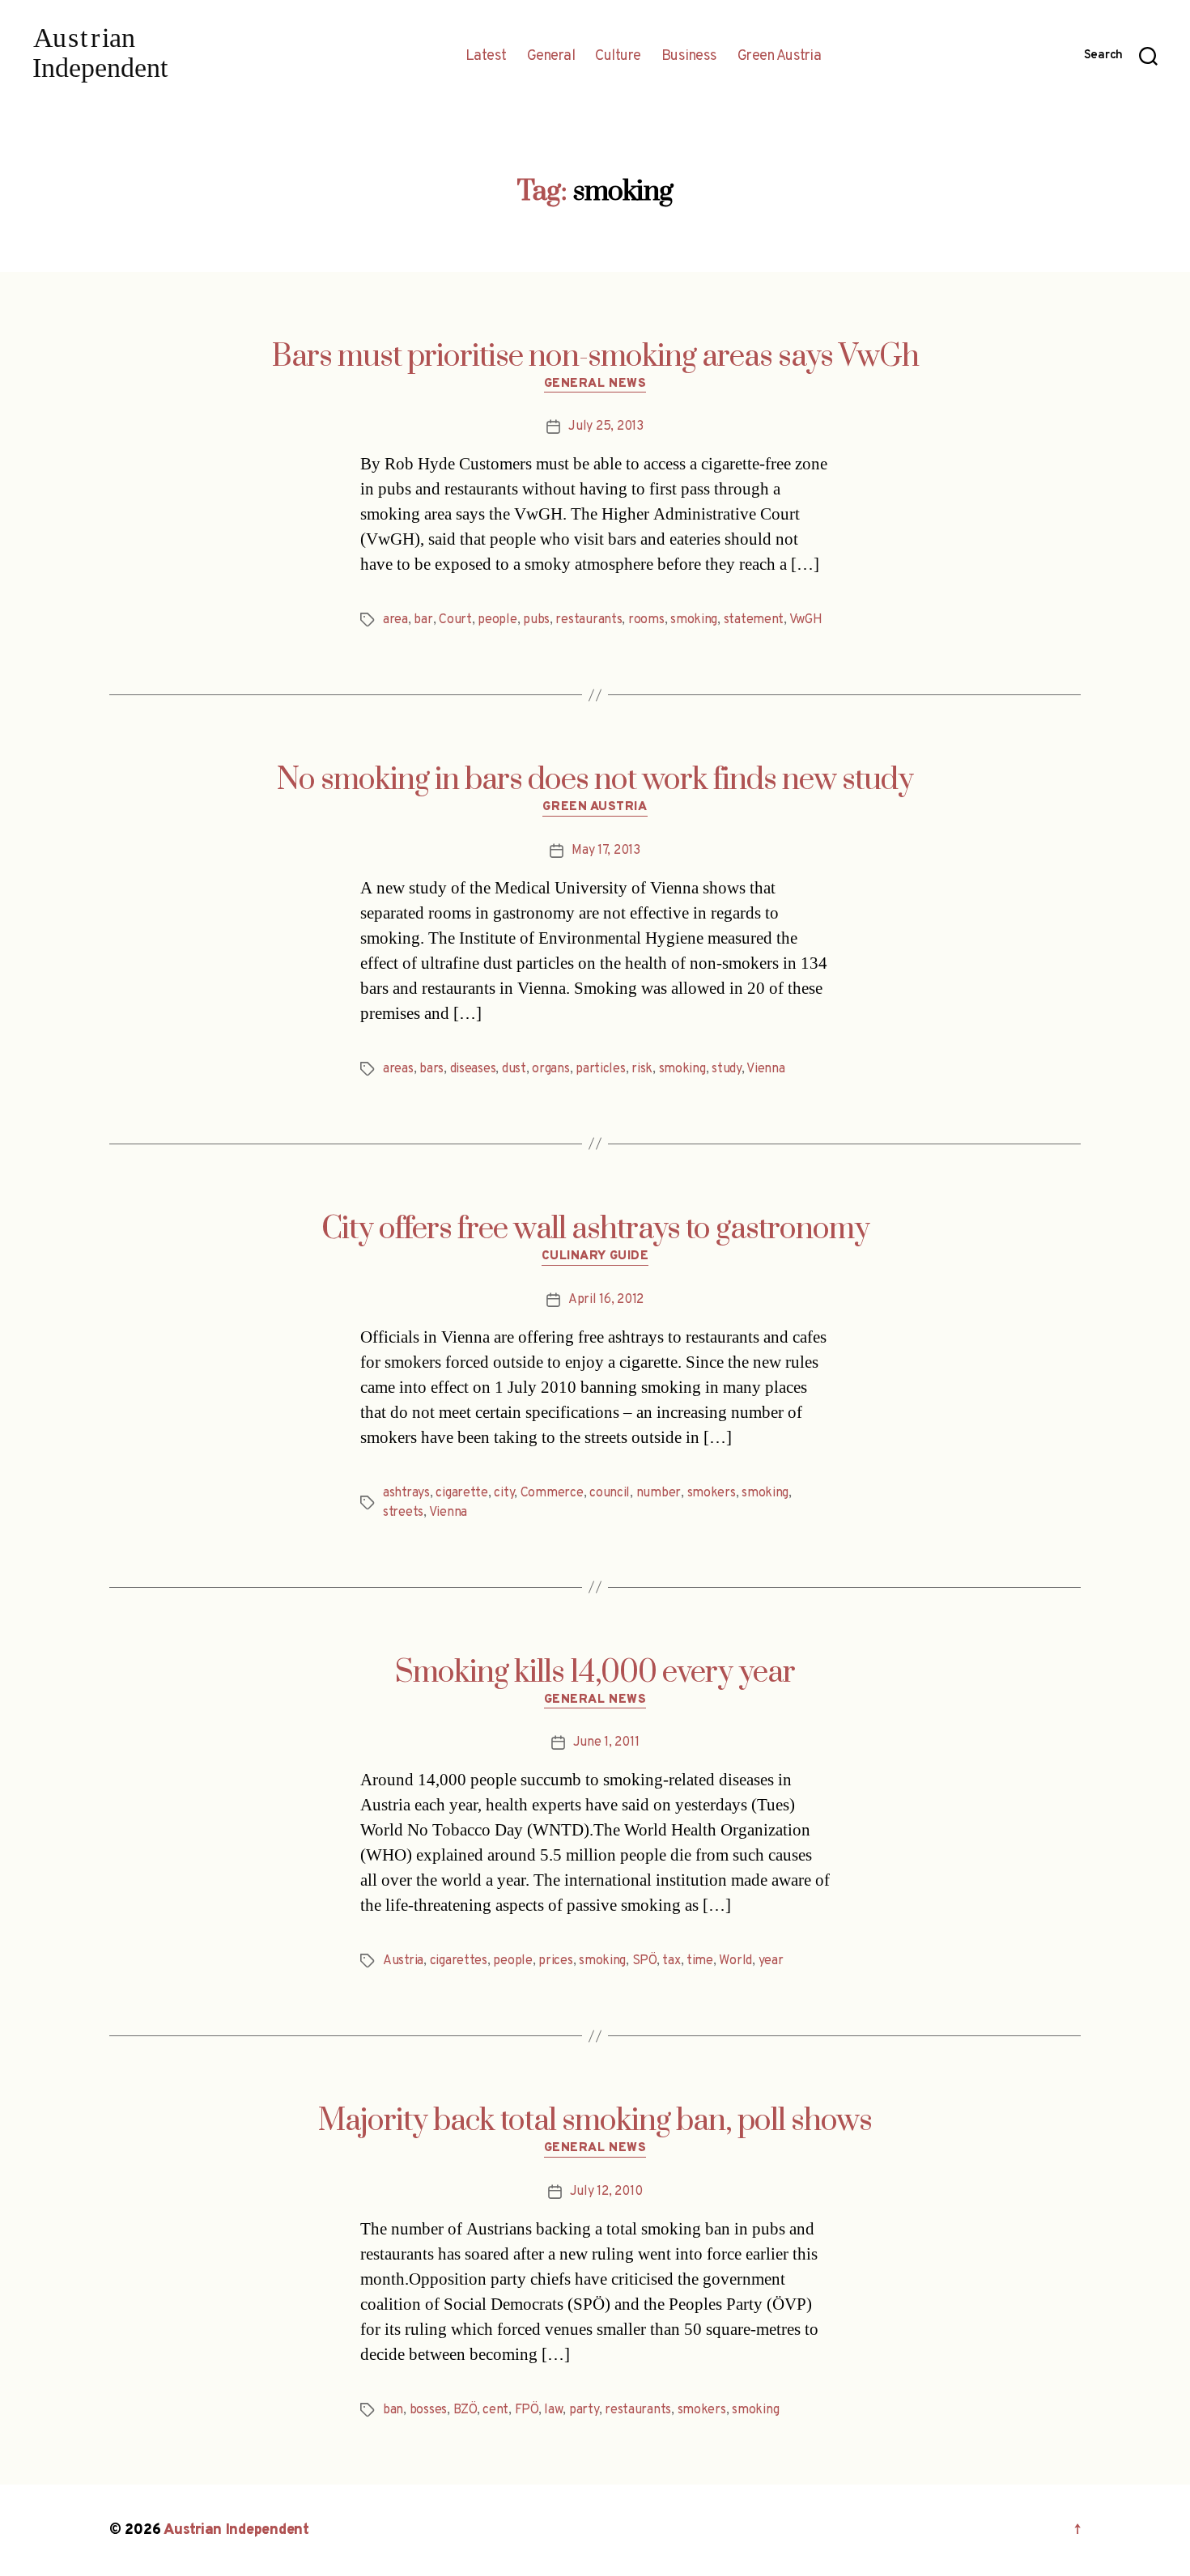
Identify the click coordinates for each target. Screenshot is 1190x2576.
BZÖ (465, 2410)
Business (689, 57)
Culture (618, 57)
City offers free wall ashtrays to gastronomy (595, 1229)
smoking (694, 620)
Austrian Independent (236, 2530)
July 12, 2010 (606, 2192)
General (551, 57)
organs (550, 1069)
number (659, 1493)
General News (595, 384)
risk (642, 1069)
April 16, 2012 (606, 1300)
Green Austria (780, 57)
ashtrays (406, 1493)
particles (601, 1069)
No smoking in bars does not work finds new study (595, 780)
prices (555, 1961)
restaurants (589, 620)
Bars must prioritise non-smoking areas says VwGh (595, 357)
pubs (536, 620)
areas (398, 1069)
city (504, 1493)
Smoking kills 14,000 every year (595, 1673)
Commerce (552, 1493)
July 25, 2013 (606, 427)
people (497, 620)
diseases (473, 1069)
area (395, 620)
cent (495, 2410)
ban (393, 2410)
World (735, 1961)
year (771, 1961)
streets (403, 1513)
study (727, 1069)
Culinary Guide (595, 1257)
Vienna (765, 1069)
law (553, 2410)
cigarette (462, 1493)
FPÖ (527, 2410)
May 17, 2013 (606, 851)
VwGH (806, 620)
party (584, 2410)
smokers (712, 1493)
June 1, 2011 (606, 1742)
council (610, 1493)
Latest (486, 57)
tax (671, 1961)
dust (514, 1069)
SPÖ (644, 1961)
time (700, 1961)
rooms (646, 620)
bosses (428, 2410)
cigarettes (459, 1961)
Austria (403, 1961)
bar (423, 620)
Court (455, 620)
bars (431, 1069)
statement (754, 620)
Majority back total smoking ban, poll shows (595, 2121)
